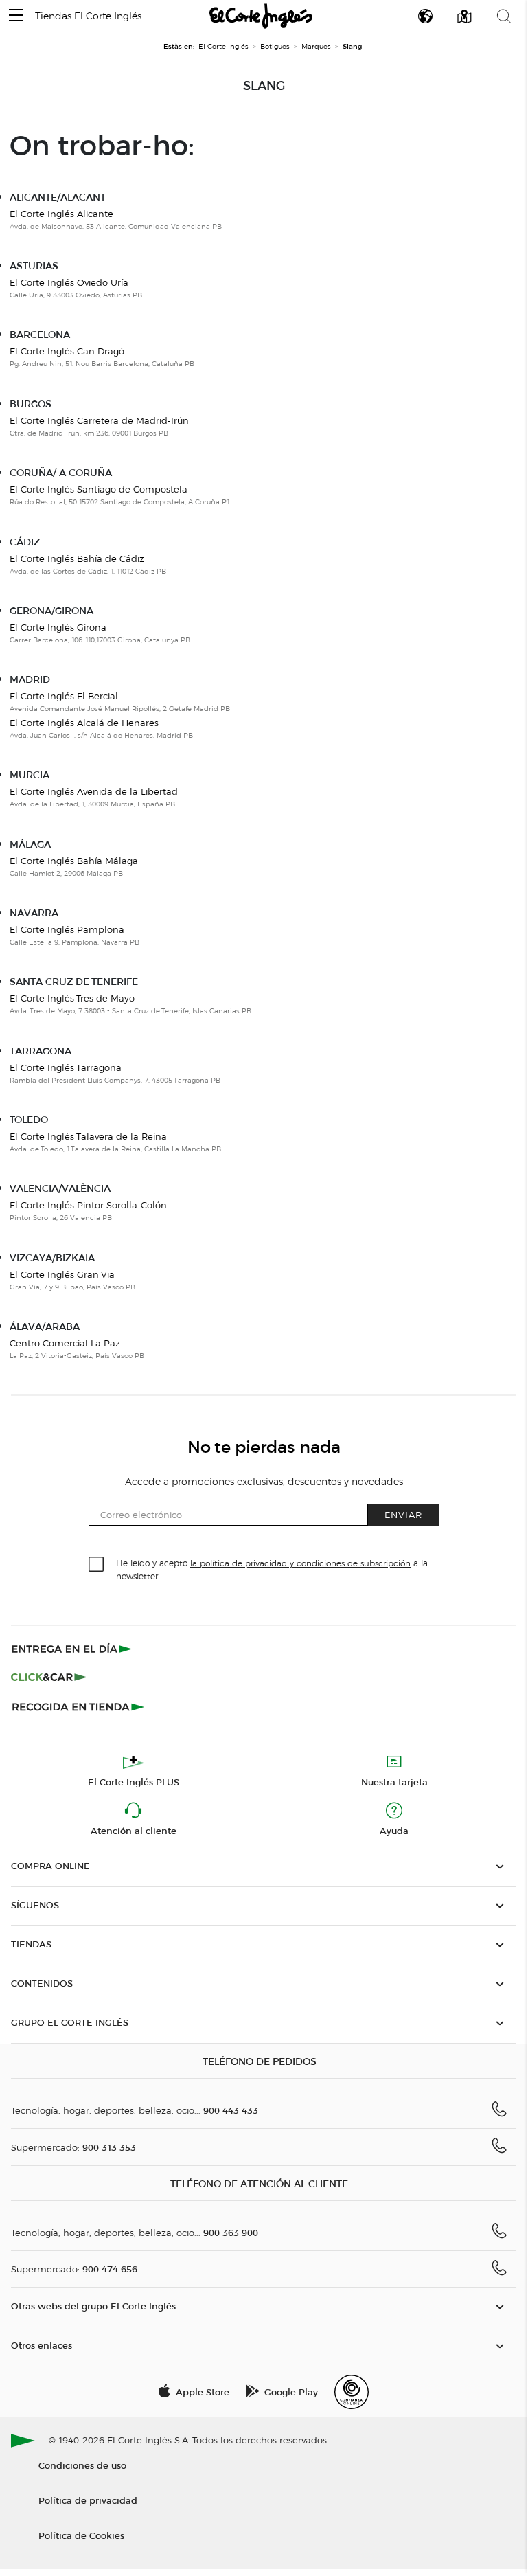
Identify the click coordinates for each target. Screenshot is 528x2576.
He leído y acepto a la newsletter (272, 1569)
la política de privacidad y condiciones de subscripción (300, 1563)
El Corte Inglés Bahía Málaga (74, 861)
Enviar (403, 1514)
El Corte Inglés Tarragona (66, 1067)
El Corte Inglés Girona (58, 627)
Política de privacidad (88, 2500)
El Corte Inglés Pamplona (67, 929)
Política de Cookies (81, 2535)
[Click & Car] (49, 1677)
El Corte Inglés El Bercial (64, 696)
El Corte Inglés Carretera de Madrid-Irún (99, 420)
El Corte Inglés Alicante (61, 214)
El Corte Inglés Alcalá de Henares (84, 723)
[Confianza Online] (352, 2392)
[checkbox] (97, 1565)
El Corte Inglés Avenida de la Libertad (94, 791)
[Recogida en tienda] (78, 1706)
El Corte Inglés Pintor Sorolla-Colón (88, 1205)
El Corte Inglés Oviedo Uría (69, 282)
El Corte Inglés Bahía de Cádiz (77, 558)
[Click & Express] (73, 1649)
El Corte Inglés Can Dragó (67, 351)
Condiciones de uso (82, 2465)
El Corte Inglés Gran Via (62, 1274)
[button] (16, 16)
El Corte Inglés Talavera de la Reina (88, 1136)
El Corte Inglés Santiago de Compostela (99, 489)
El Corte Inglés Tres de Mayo (72, 998)
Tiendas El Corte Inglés (88, 16)
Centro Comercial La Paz (65, 1343)
